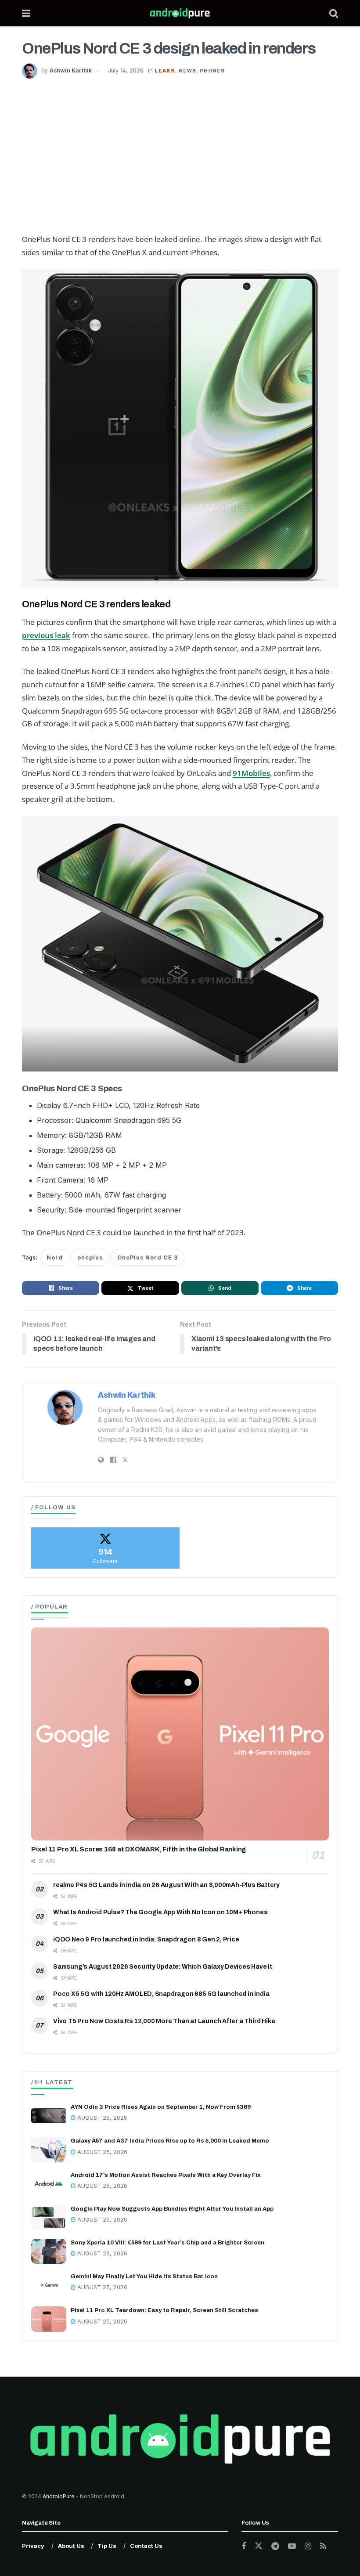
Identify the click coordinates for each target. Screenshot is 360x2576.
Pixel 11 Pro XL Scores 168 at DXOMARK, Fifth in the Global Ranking (139, 1849)
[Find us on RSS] (323, 2546)
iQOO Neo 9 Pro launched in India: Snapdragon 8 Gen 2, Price (146, 1939)
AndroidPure (59, 2496)
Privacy (33, 2546)
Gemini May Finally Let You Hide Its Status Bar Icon (144, 2277)
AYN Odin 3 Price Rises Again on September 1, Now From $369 (161, 2107)
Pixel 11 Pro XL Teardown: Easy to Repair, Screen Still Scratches (164, 2310)
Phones (212, 71)
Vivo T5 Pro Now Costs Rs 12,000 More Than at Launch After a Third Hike (164, 2021)
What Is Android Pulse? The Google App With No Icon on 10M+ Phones (160, 1912)
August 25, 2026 (101, 2118)
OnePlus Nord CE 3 (148, 1257)
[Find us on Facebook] (244, 2546)
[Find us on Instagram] (308, 2546)
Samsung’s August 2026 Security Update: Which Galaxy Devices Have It (163, 1967)
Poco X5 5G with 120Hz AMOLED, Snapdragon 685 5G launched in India (161, 1994)
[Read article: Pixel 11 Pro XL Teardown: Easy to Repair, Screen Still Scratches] (49, 2319)
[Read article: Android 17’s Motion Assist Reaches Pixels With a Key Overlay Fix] (49, 2184)
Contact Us (146, 2546)
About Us (71, 2546)
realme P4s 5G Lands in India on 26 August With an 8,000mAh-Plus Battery (166, 1885)
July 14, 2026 (126, 70)
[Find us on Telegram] (275, 2546)
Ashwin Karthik (71, 70)
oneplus (90, 1257)
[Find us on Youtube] (292, 2546)
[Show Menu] (26, 13)
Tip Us (107, 2546)
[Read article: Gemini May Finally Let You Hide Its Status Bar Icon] (49, 2285)
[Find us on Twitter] (259, 2546)
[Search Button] (334, 13)
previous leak (46, 635)
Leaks (165, 71)
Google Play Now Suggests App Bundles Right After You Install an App (172, 2209)
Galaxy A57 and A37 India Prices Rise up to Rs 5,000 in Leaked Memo (170, 2141)
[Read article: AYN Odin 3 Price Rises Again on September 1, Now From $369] (49, 2116)
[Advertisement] (180, 144)
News (187, 71)
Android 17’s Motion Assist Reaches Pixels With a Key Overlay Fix (166, 2175)
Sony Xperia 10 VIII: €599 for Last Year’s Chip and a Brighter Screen (167, 2243)
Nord (55, 1257)
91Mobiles (251, 773)
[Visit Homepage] (180, 13)
